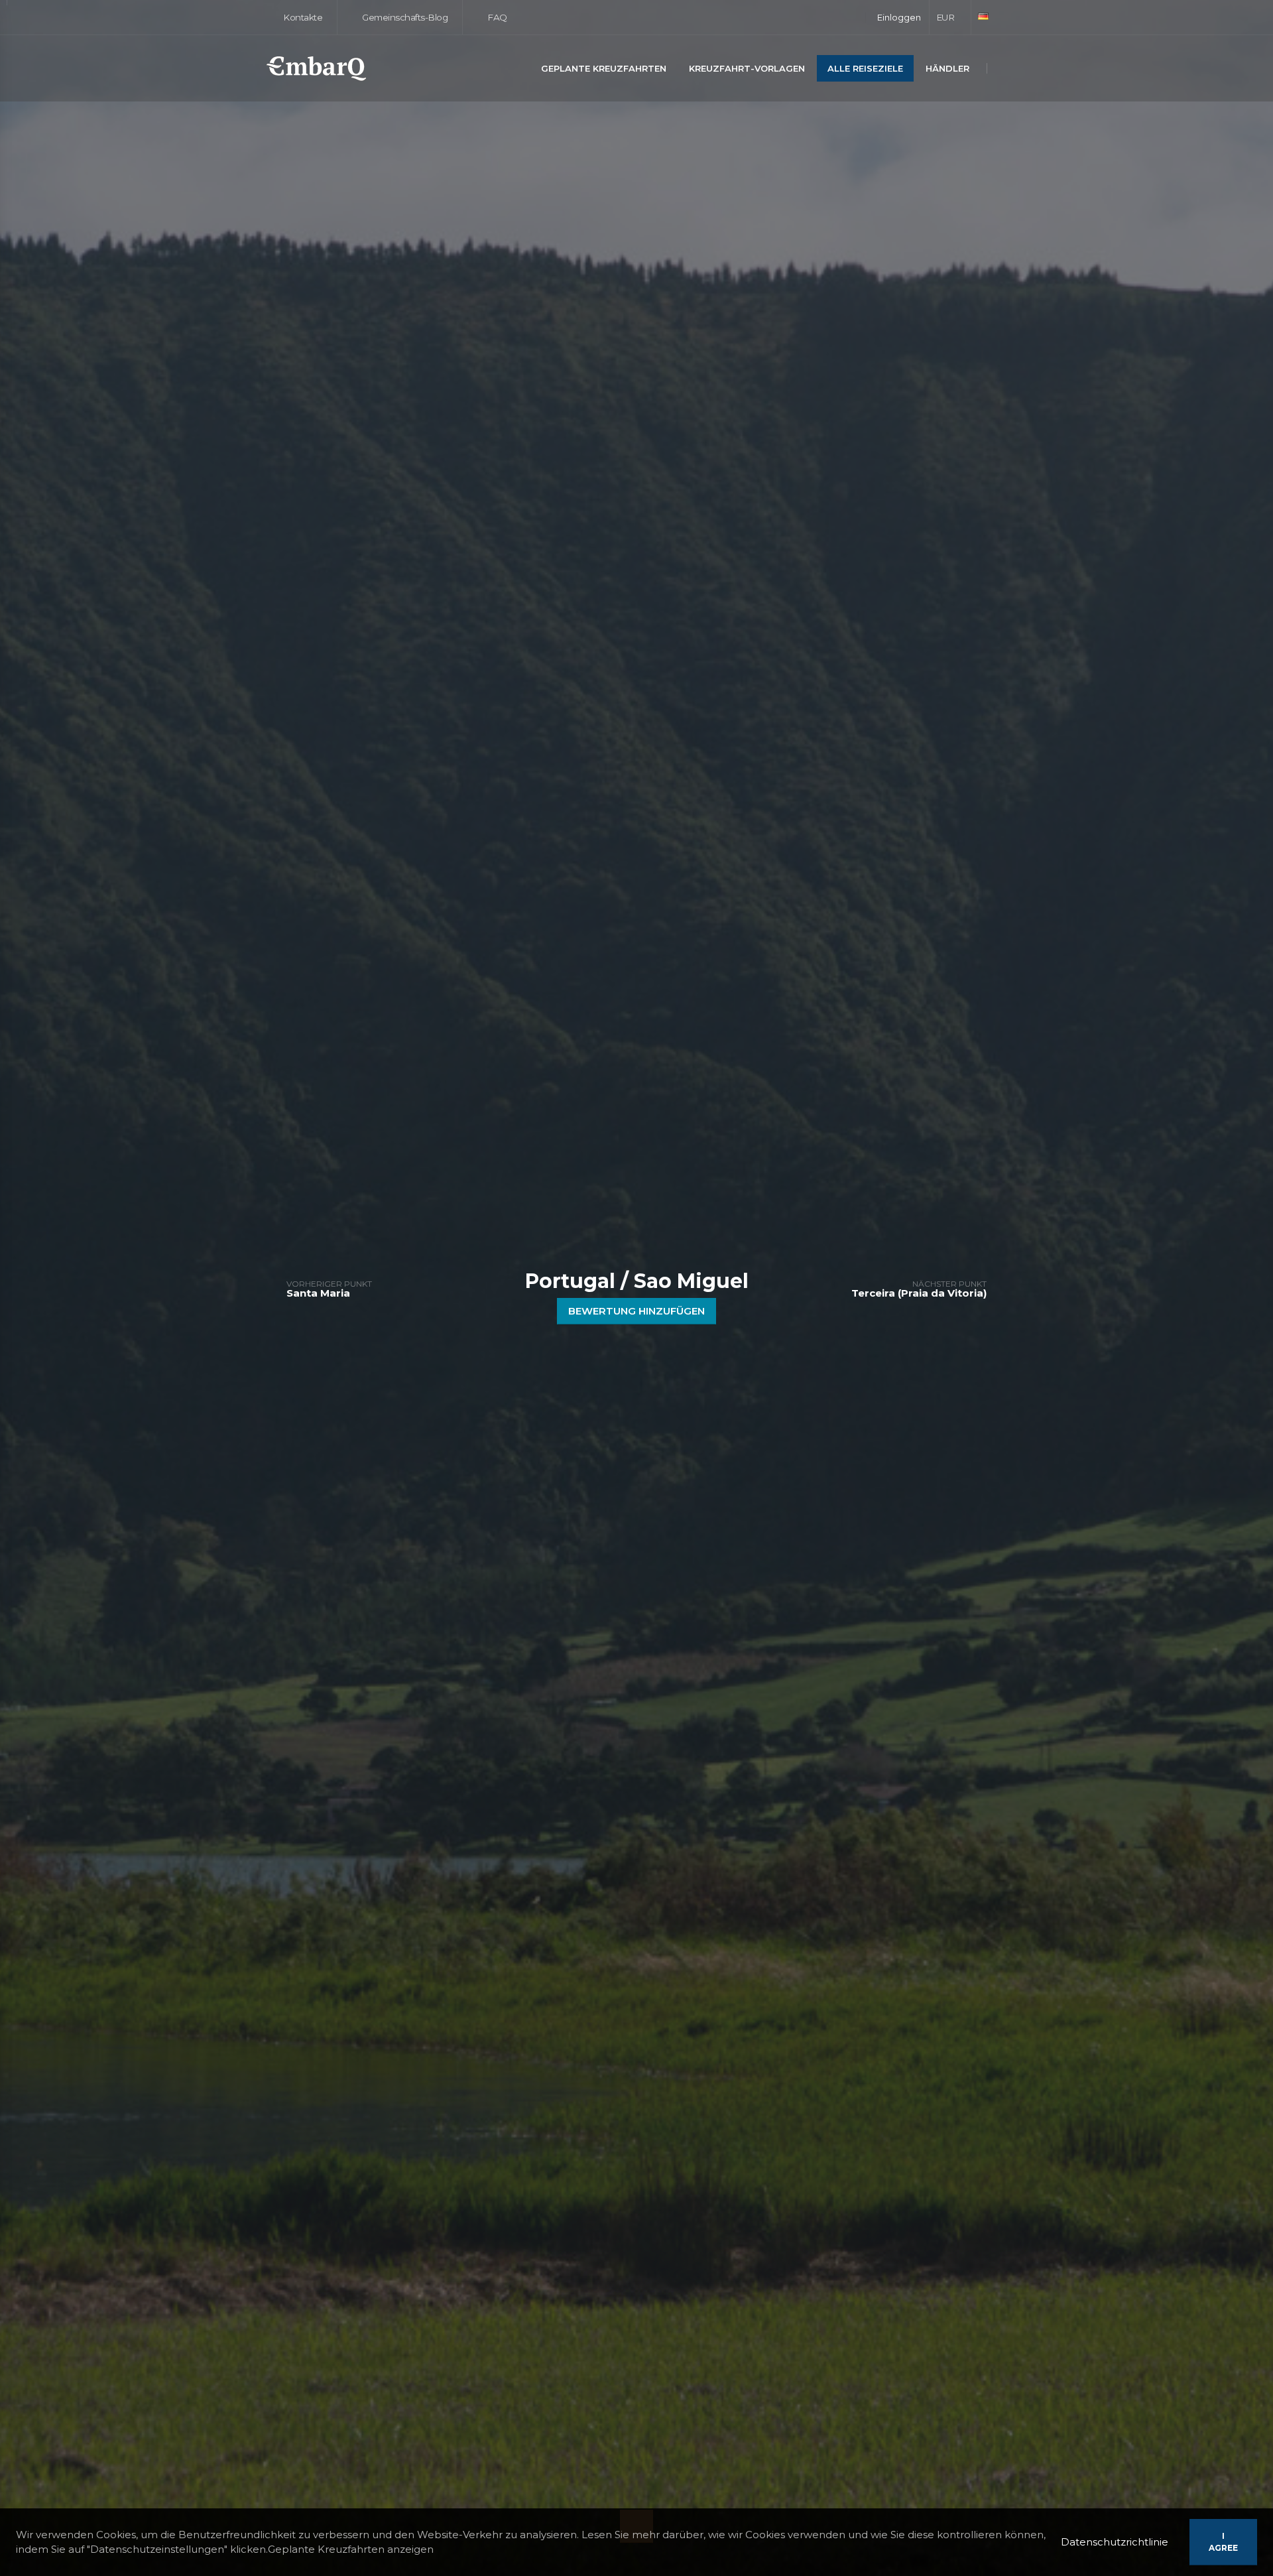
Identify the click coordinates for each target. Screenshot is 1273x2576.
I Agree (1223, 2542)
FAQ (496, 17)
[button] (950, 17)
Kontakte (302, 17)
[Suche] (1003, 69)
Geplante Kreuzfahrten (604, 68)
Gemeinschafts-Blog (404, 17)
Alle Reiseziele (865, 68)
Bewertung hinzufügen (636, 1311)
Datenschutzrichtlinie (1115, 2542)
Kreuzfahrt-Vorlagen (747, 68)
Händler (947, 68)
